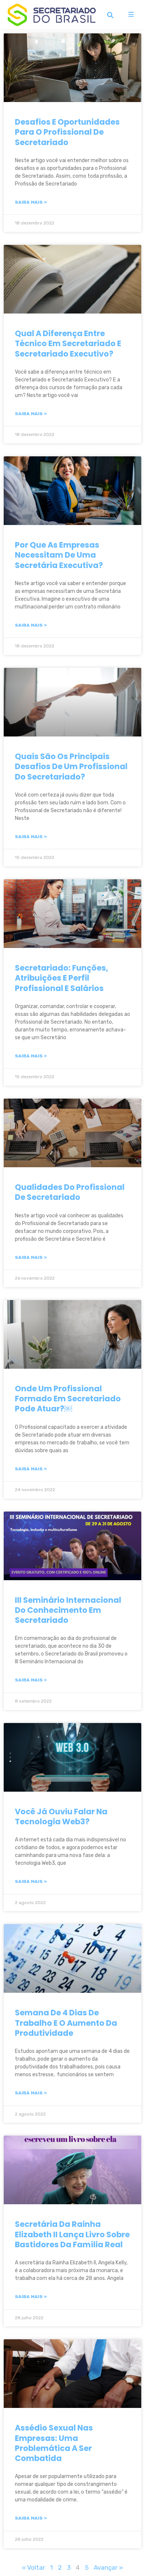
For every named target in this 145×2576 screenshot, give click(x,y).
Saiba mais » (31, 202)
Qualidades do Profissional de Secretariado (70, 1192)
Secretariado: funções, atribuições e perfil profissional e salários (62, 978)
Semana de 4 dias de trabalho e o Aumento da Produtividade (66, 2023)
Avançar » (108, 2567)
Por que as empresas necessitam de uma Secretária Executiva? (59, 555)
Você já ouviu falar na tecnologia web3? (61, 1817)
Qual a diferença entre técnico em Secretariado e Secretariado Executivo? (68, 344)
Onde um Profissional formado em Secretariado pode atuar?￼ (68, 1399)
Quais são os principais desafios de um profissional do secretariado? (71, 767)
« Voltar (33, 2567)
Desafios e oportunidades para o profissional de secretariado (67, 132)
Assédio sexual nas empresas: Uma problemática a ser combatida (54, 2443)
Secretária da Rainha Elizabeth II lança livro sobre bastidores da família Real (72, 2234)
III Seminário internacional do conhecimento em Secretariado (68, 1610)
